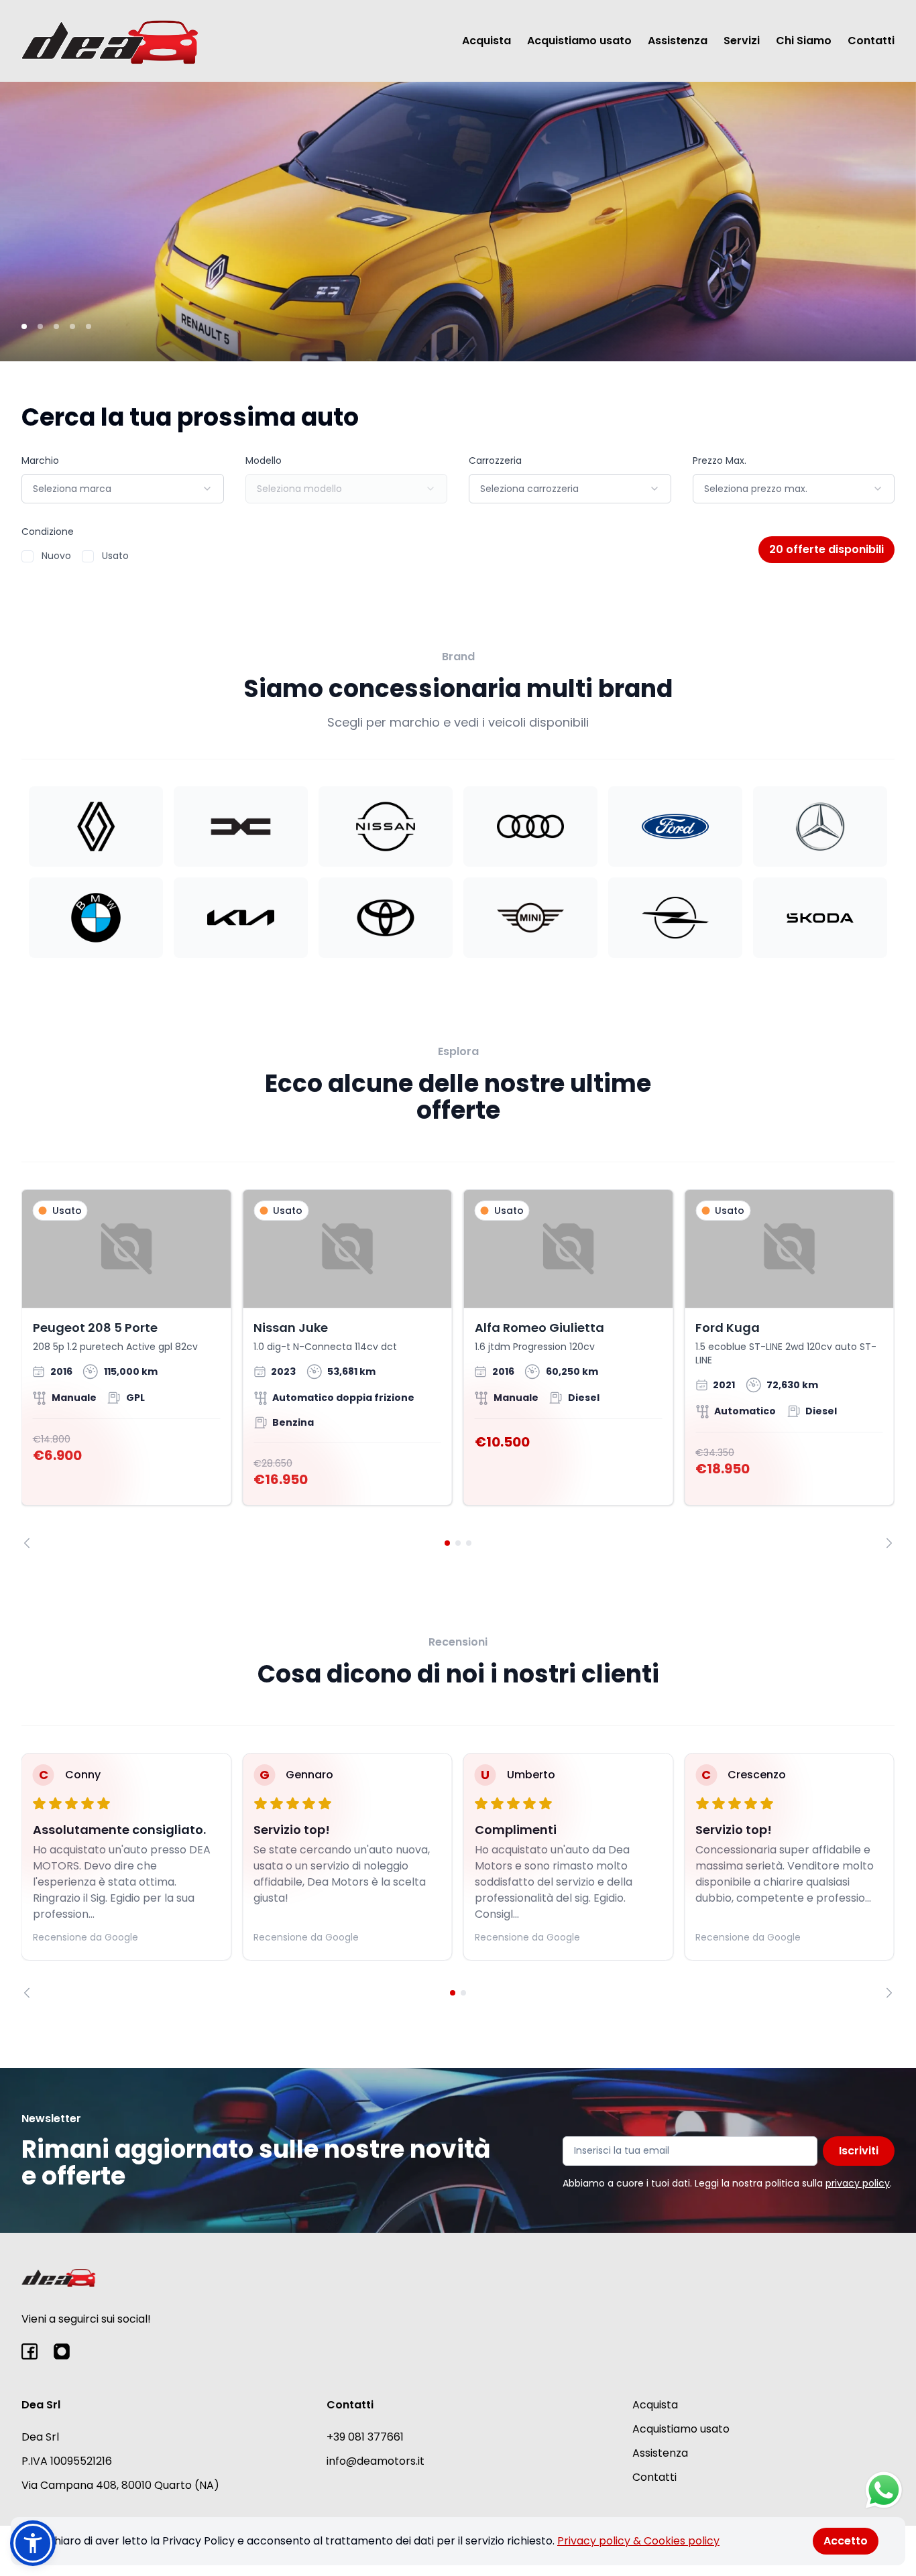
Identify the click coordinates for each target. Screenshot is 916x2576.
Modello (264, 461)
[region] (458, 1368)
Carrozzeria (495, 461)
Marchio (40, 461)
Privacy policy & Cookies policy (638, 2541)
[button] (33, 2543)
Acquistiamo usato (579, 41)
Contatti (871, 41)
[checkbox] (27, 556)
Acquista (486, 41)
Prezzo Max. (720, 461)
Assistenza (678, 41)
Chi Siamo (804, 41)
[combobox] (123, 489)
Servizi (742, 41)
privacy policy (858, 2183)
